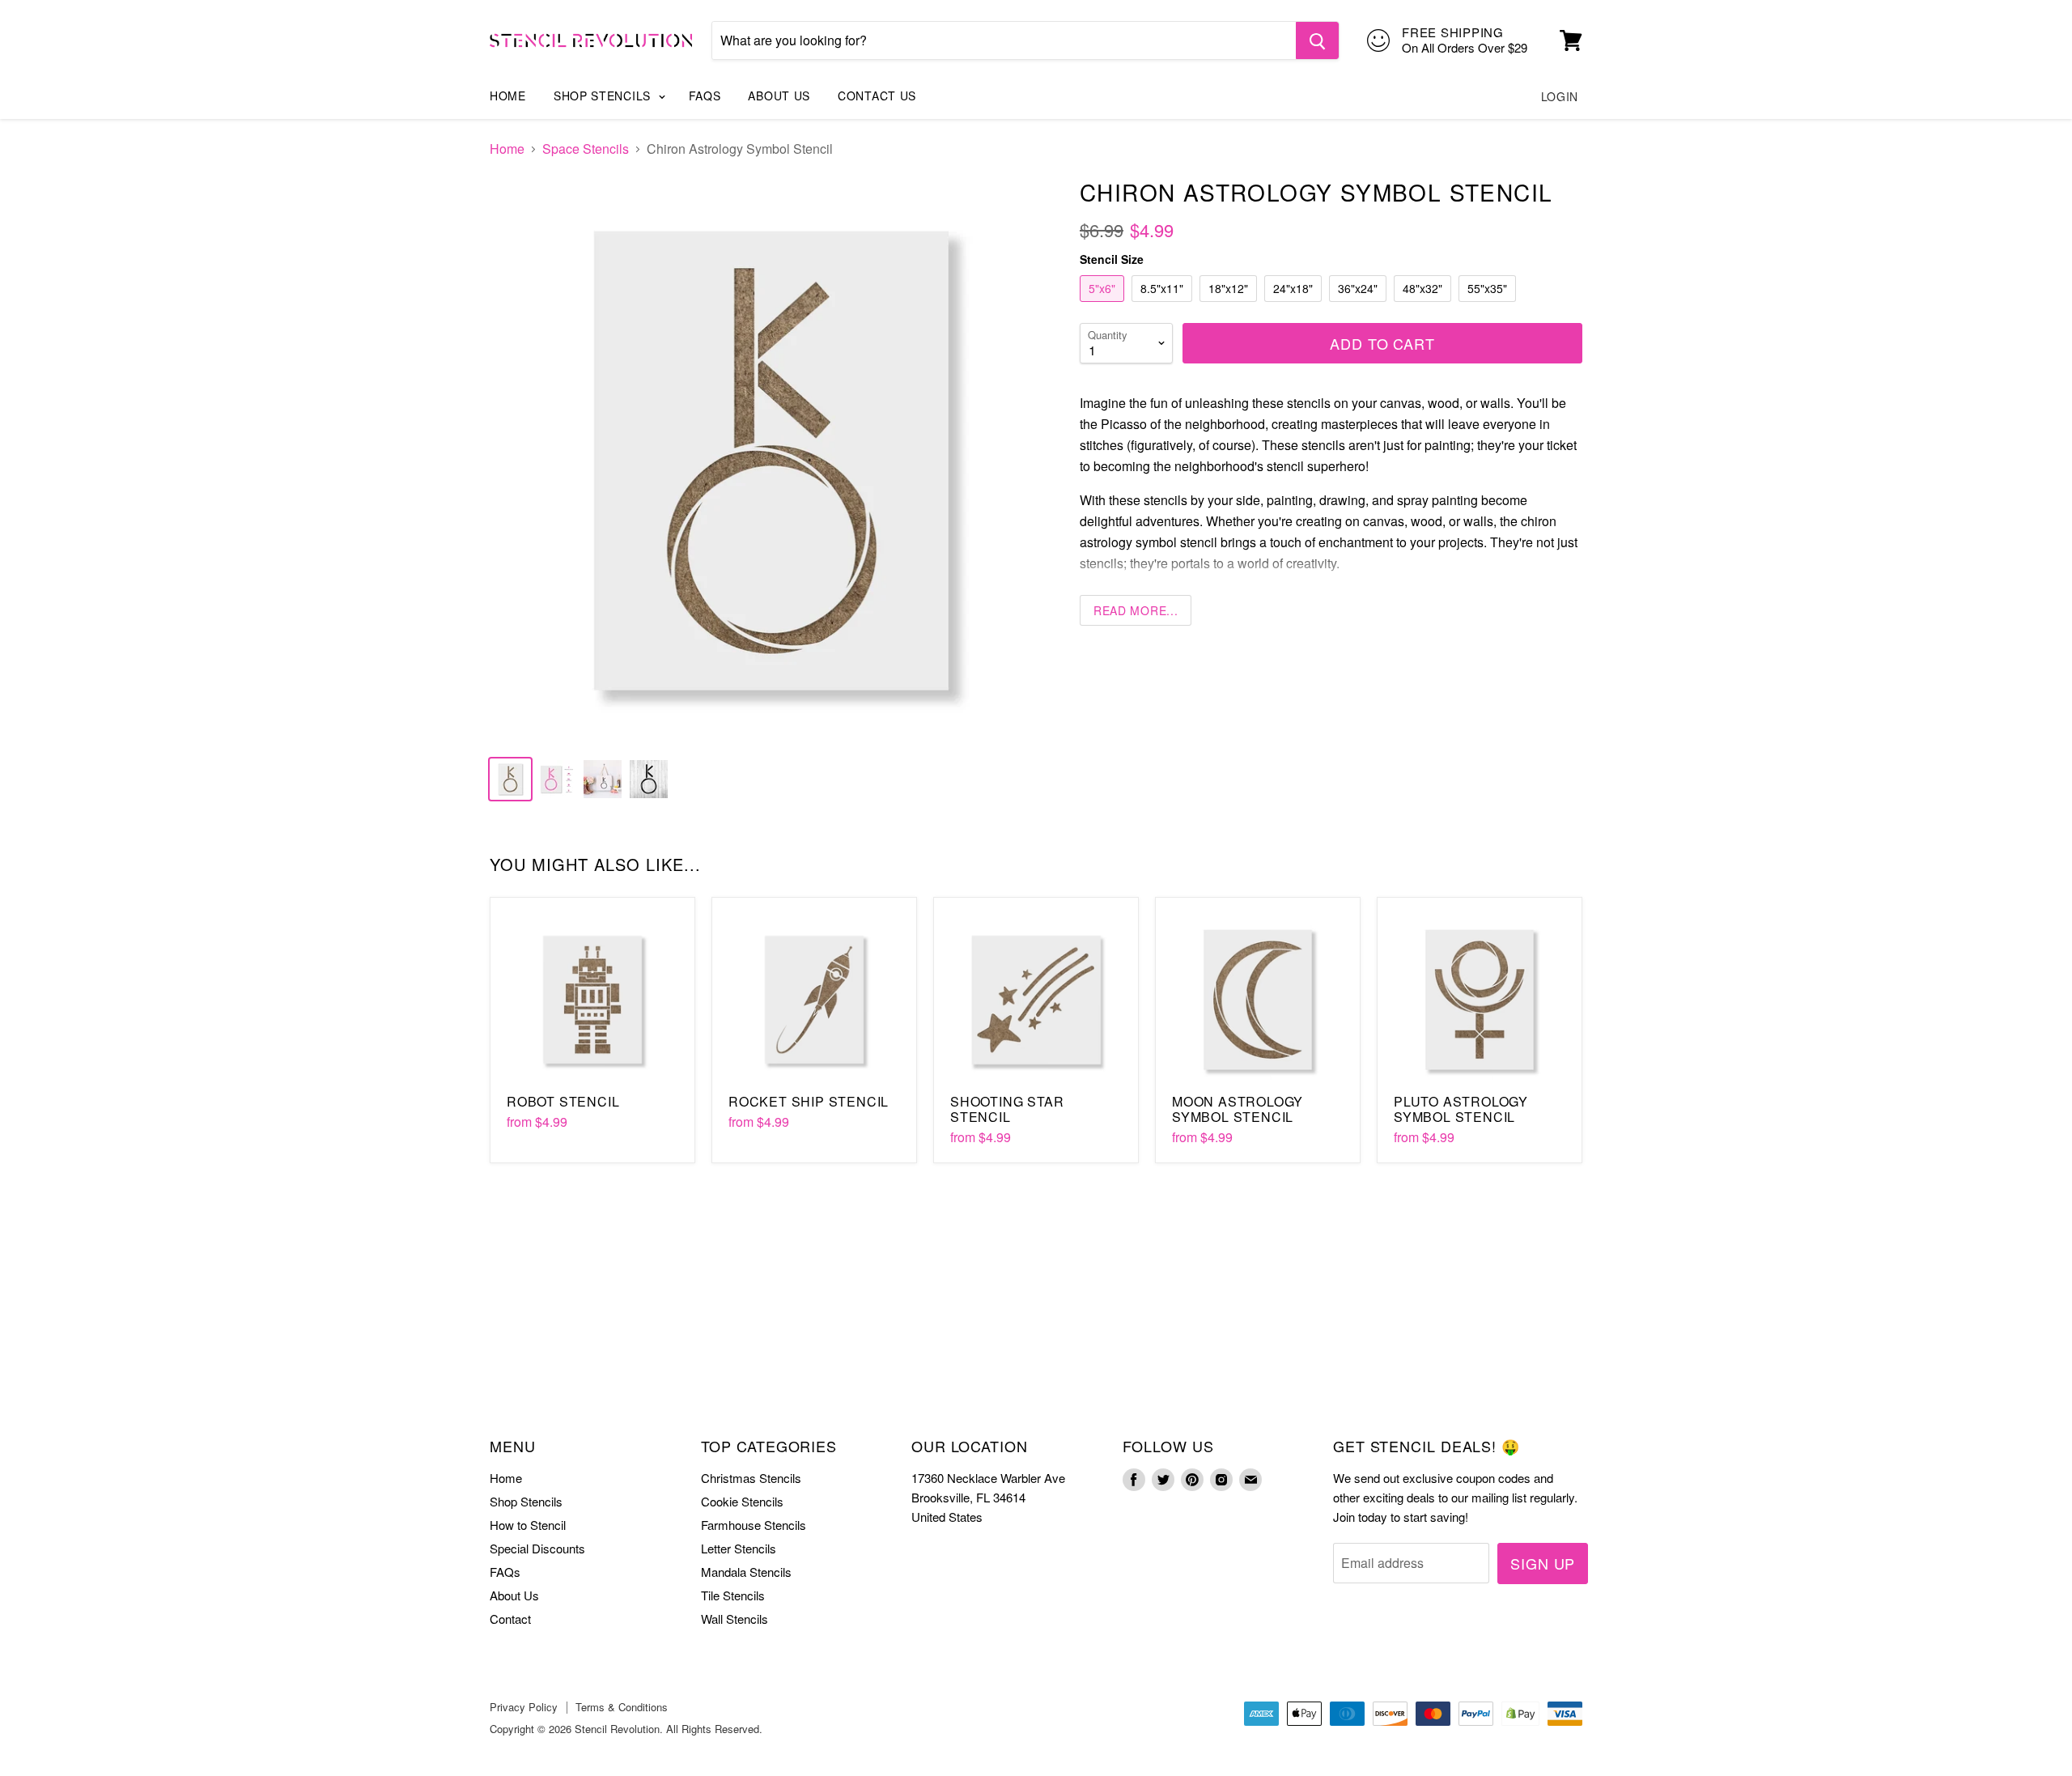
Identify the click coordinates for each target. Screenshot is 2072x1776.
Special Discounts (537, 1548)
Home (508, 96)
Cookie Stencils (742, 1501)
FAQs (705, 96)
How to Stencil (528, 1525)
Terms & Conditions (622, 1707)
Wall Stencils (735, 1619)
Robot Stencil (563, 1101)
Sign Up (1543, 1563)
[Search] (1317, 40)
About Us (779, 96)
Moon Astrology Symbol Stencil (1238, 1109)
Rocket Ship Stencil (809, 1101)
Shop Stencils (604, 96)
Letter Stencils (739, 1548)
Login (1560, 96)
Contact (510, 1619)
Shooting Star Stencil (1007, 1109)
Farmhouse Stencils (754, 1525)
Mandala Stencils (746, 1572)
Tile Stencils (733, 1595)
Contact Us (877, 96)
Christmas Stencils (751, 1478)
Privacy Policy (524, 1707)
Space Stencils (586, 149)
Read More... (1136, 610)
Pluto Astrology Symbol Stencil (1461, 1109)
